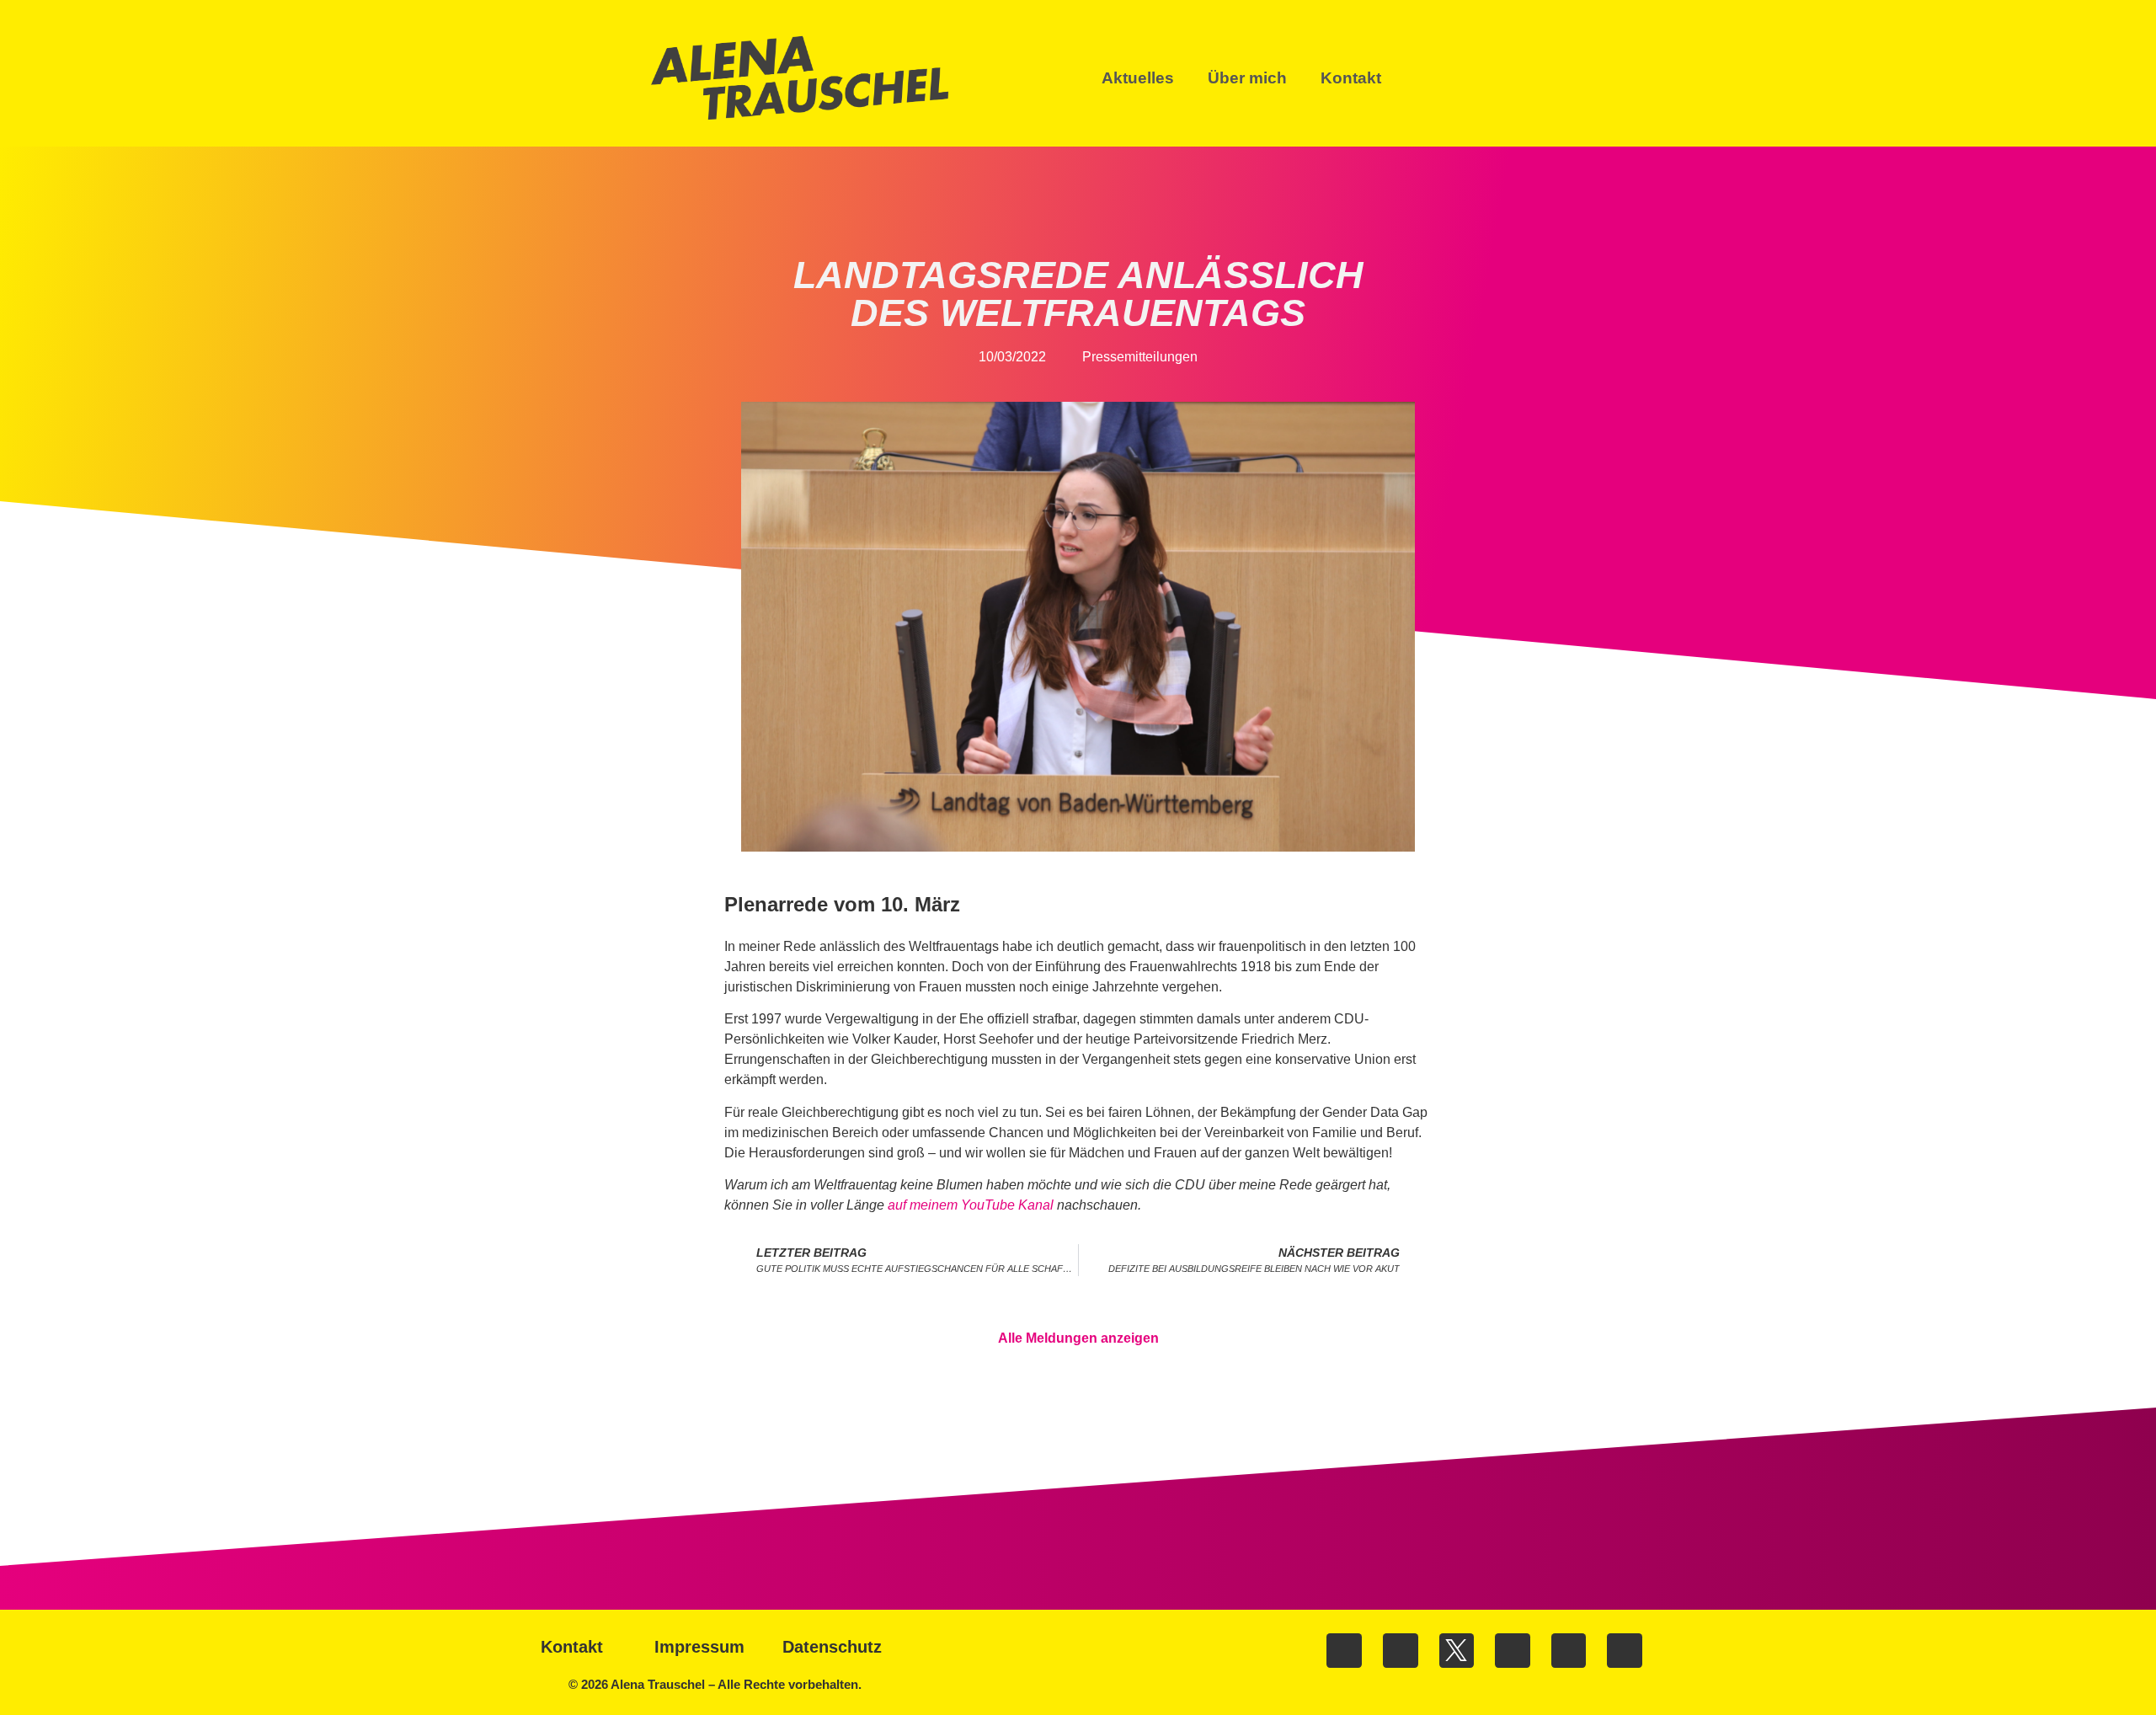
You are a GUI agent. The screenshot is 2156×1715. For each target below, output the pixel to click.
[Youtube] (1569, 1651)
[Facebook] (1344, 1651)
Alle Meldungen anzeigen (1078, 1338)
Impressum (699, 1647)
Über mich (1247, 78)
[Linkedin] (1513, 1651)
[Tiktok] (1625, 1651)
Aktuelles (1138, 78)
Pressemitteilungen (1140, 357)
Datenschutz (832, 1647)
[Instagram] (1401, 1651)
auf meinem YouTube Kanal (971, 1205)
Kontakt (1351, 78)
